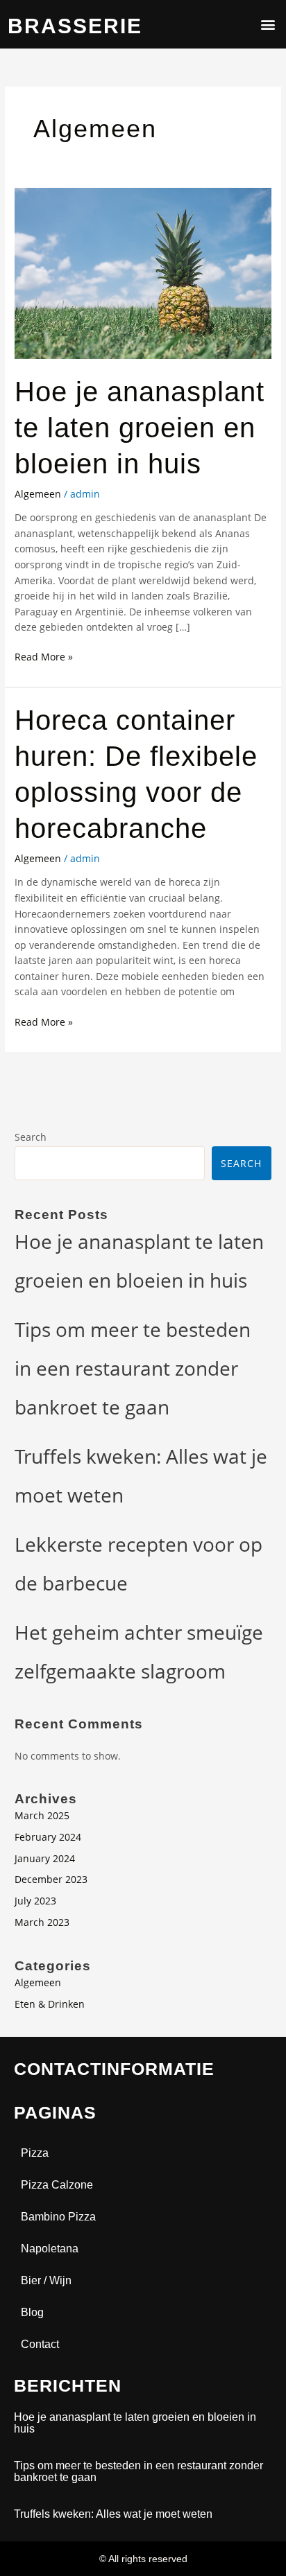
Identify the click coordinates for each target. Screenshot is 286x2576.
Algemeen (38, 494)
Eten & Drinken (50, 2004)
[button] (268, 25)
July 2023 (35, 1901)
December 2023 (51, 1879)
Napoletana (50, 2249)
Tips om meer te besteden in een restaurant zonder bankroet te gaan (133, 1368)
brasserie (75, 26)
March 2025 (42, 1815)
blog (32, 2312)
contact (40, 2344)
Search (31, 1137)
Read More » (44, 656)
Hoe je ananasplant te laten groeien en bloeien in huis (140, 428)
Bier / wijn (46, 2280)
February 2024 (48, 1837)
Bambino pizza (58, 2217)
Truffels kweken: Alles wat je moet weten (113, 2514)
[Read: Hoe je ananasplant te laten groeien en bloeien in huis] (143, 272)
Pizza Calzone (57, 2185)
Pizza (35, 2153)
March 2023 (42, 1922)
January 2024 (45, 1858)
